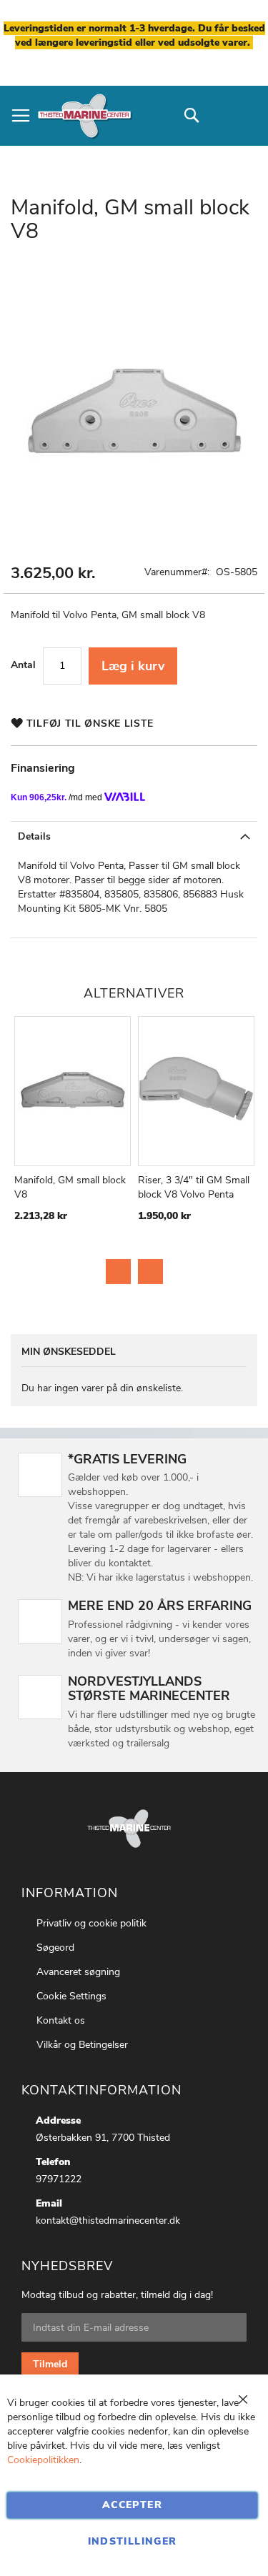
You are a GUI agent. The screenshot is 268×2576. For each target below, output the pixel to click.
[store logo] (84, 116)
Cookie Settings (71, 1996)
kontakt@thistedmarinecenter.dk (108, 2221)
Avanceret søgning (78, 1972)
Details (34, 836)
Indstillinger (133, 2541)
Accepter (132, 2505)
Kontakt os (61, 2020)
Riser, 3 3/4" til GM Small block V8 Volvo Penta (194, 1187)
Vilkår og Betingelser (82, 2045)
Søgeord (55, 1948)
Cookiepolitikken (43, 2460)
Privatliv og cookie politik (91, 1923)
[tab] (134, 836)
